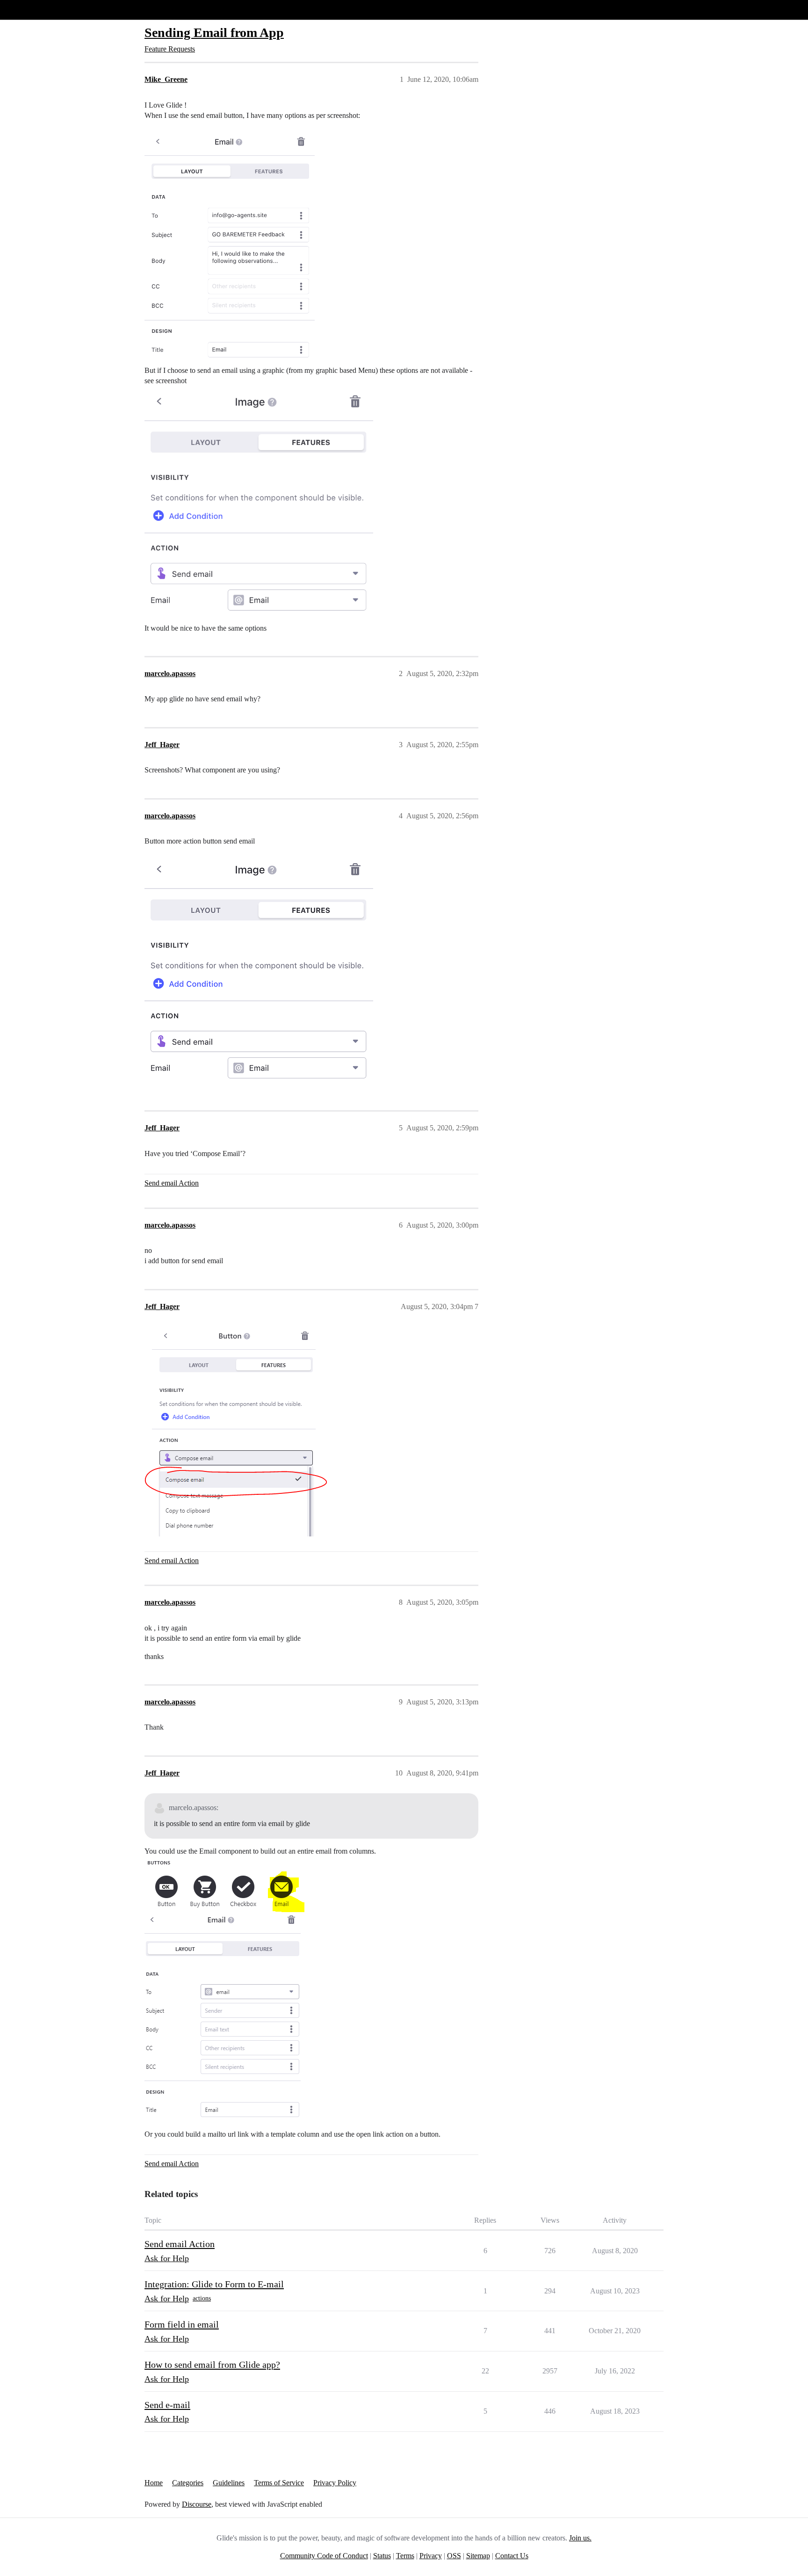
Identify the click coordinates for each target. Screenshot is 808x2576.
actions (202, 2298)
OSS (454, 2556)
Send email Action (172, 1183)
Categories (188, 2483)
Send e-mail (167, 2405)
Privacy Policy (335, 2483)
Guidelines (229, 2483)
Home (154, 2483)
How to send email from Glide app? (212, 2365)
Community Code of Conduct (324, 2556)
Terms (405, 2556)
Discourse (197, 2504)
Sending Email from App (214, 33)
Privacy (431, 2556)
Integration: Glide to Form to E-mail (214, 2284)
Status (382, 2556)
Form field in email (182, 2324)
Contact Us (512, 2556)
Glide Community (31, 10)
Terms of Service (279, 2483)
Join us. (580, 2538)
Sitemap (478, 2556)
